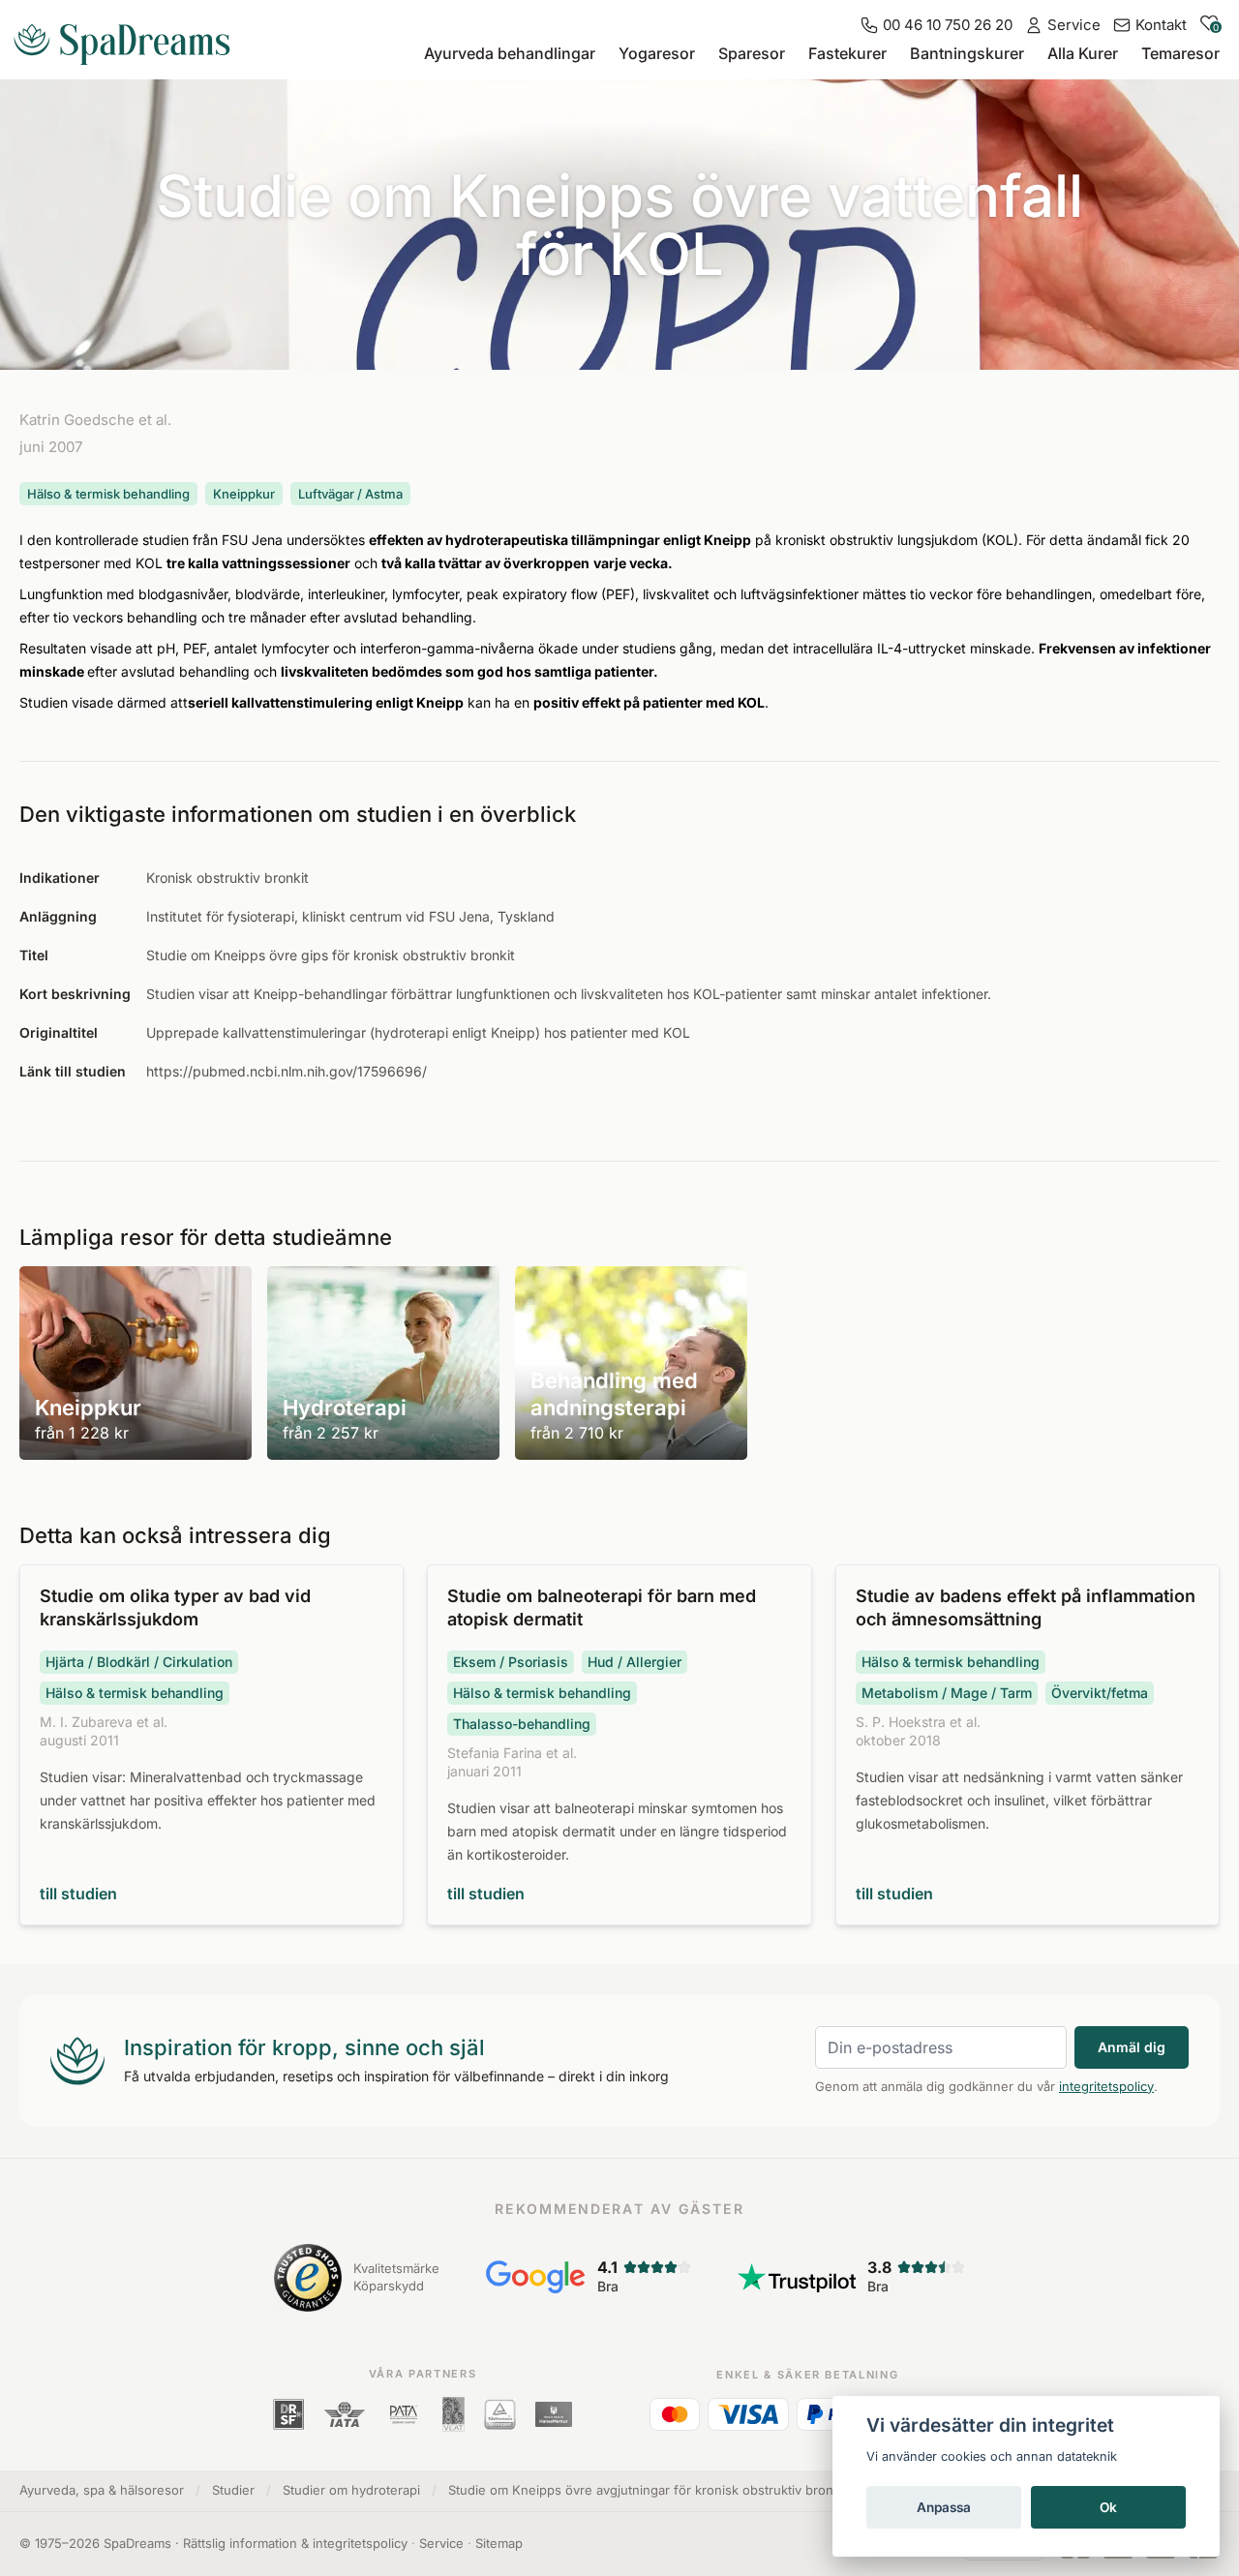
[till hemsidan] (130, 37)
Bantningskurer (967, 53)
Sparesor (752, 53)
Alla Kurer (1083, 53)
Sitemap (499, 2543)
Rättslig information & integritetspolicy (295, 2543)
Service (441, 2543)
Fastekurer (847, 53)
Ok (1108, 2507)
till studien (78, 1894)
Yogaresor (657, 53)
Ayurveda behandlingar (510, 53)
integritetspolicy (1106, 2086)
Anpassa (944, 2507)
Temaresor (1180, 53)
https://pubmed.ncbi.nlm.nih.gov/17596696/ (287, 1071)
